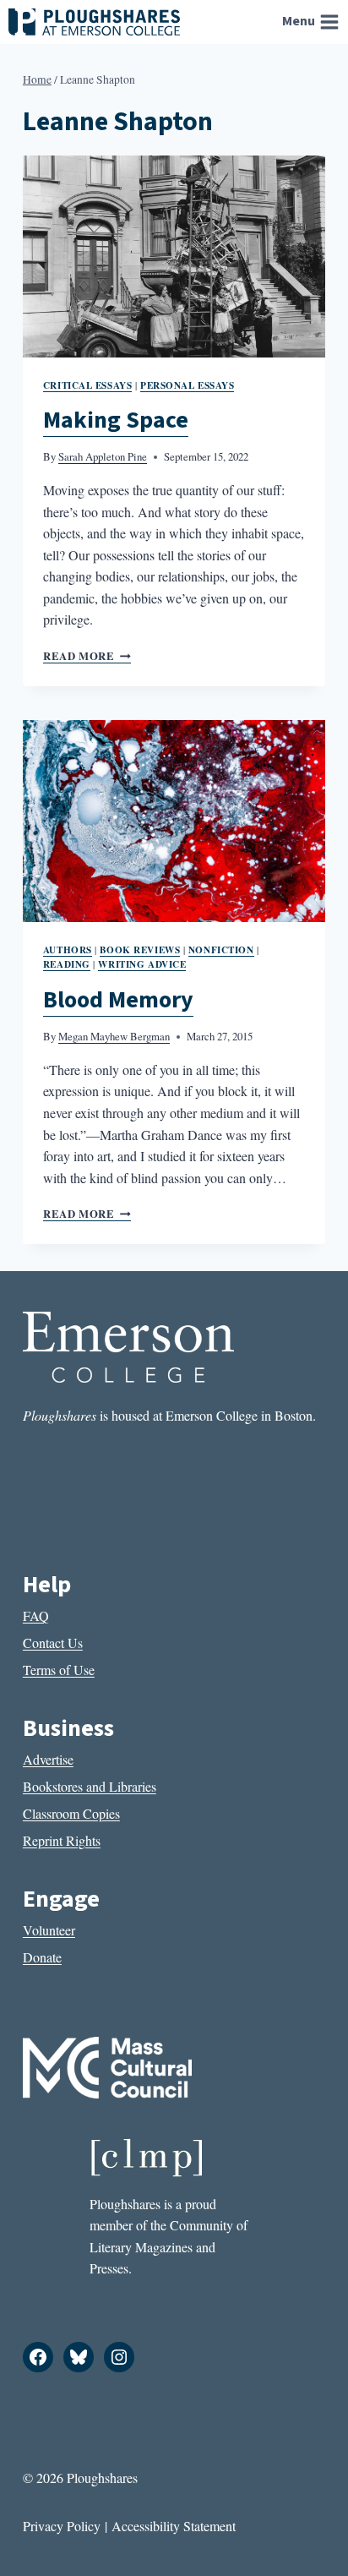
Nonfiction (221, 950)
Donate (42, 1957)
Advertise (48, 1759)
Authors (68, 950)
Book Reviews (140, 950)
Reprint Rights (62, 1840)
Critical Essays (87, 385)
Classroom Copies (71, 1813)
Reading (67, 964)
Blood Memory (118, 1000)
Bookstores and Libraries (90, 1786)
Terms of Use (59, 1670)
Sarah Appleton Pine (103, 456)
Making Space (116, 420)
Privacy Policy (62, 2526)
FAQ (36, 1615)
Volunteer (49, 1930)
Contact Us (53, 1643)
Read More (87, 656)
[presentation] (174, 257)
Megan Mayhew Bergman (114, 1036)
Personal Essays (187, 385)
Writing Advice (142, 964)
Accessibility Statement (174, 2526)
